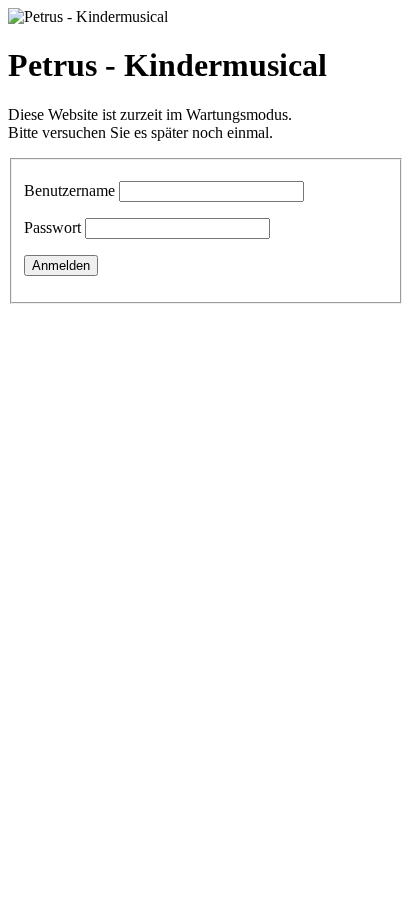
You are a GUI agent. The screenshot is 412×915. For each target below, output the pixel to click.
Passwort (52, 227)
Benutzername (69, 190)
